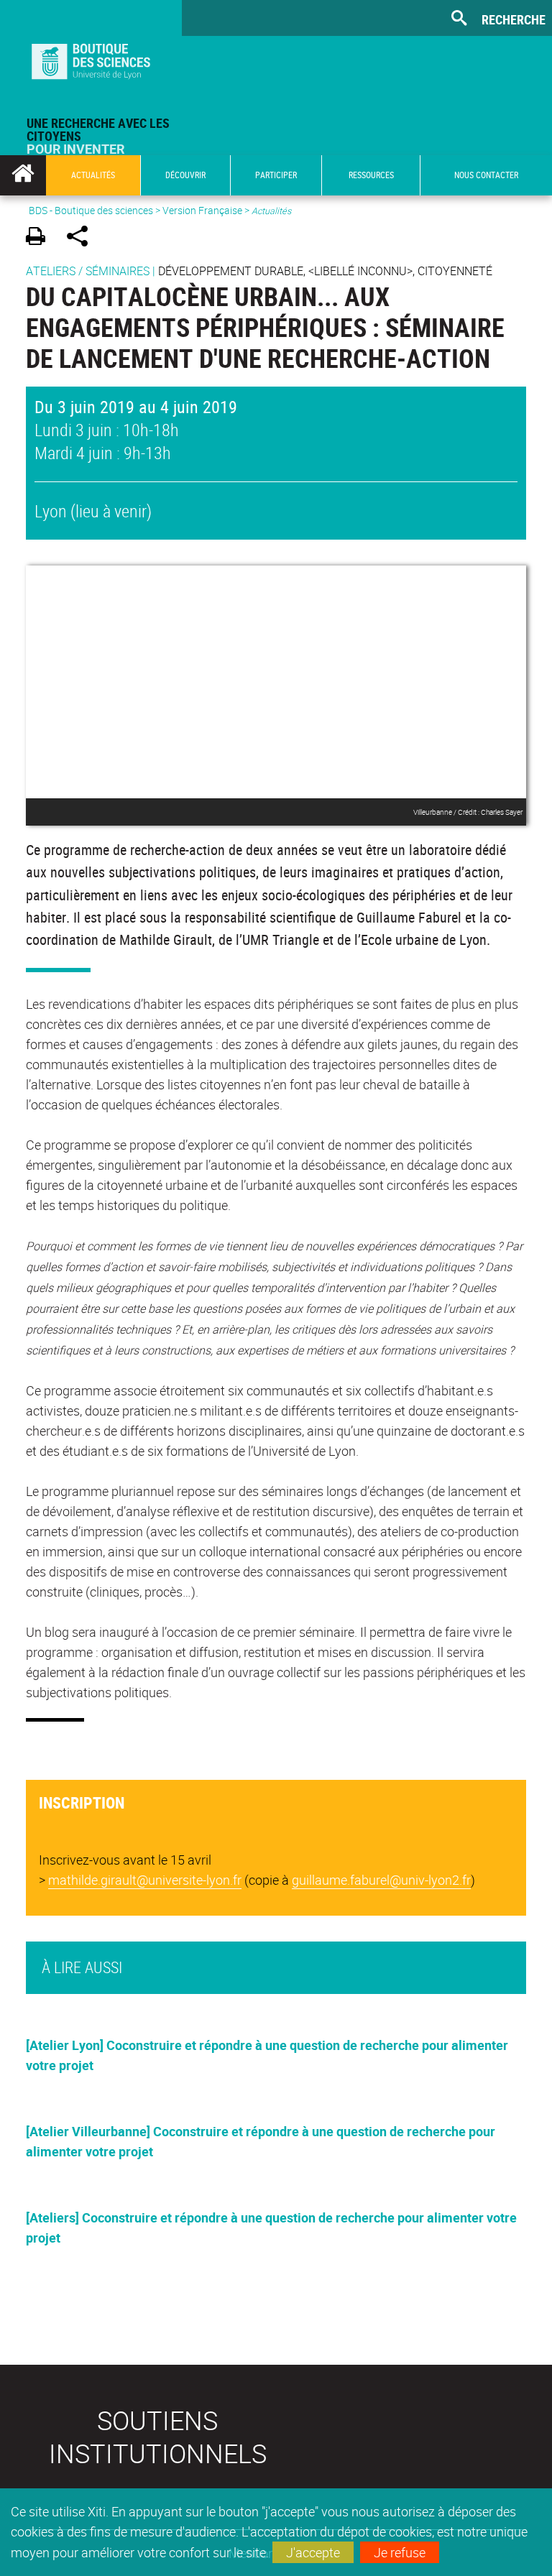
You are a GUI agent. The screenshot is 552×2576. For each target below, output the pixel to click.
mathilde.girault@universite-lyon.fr (145, 1880)
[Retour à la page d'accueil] (91, 58)
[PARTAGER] (82, 238)
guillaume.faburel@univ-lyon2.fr (381, 1880)
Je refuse (400, 2552)
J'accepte (313, 2552)
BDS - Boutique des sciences (91, 210)
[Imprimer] (41, 238)
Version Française (202, 210)
